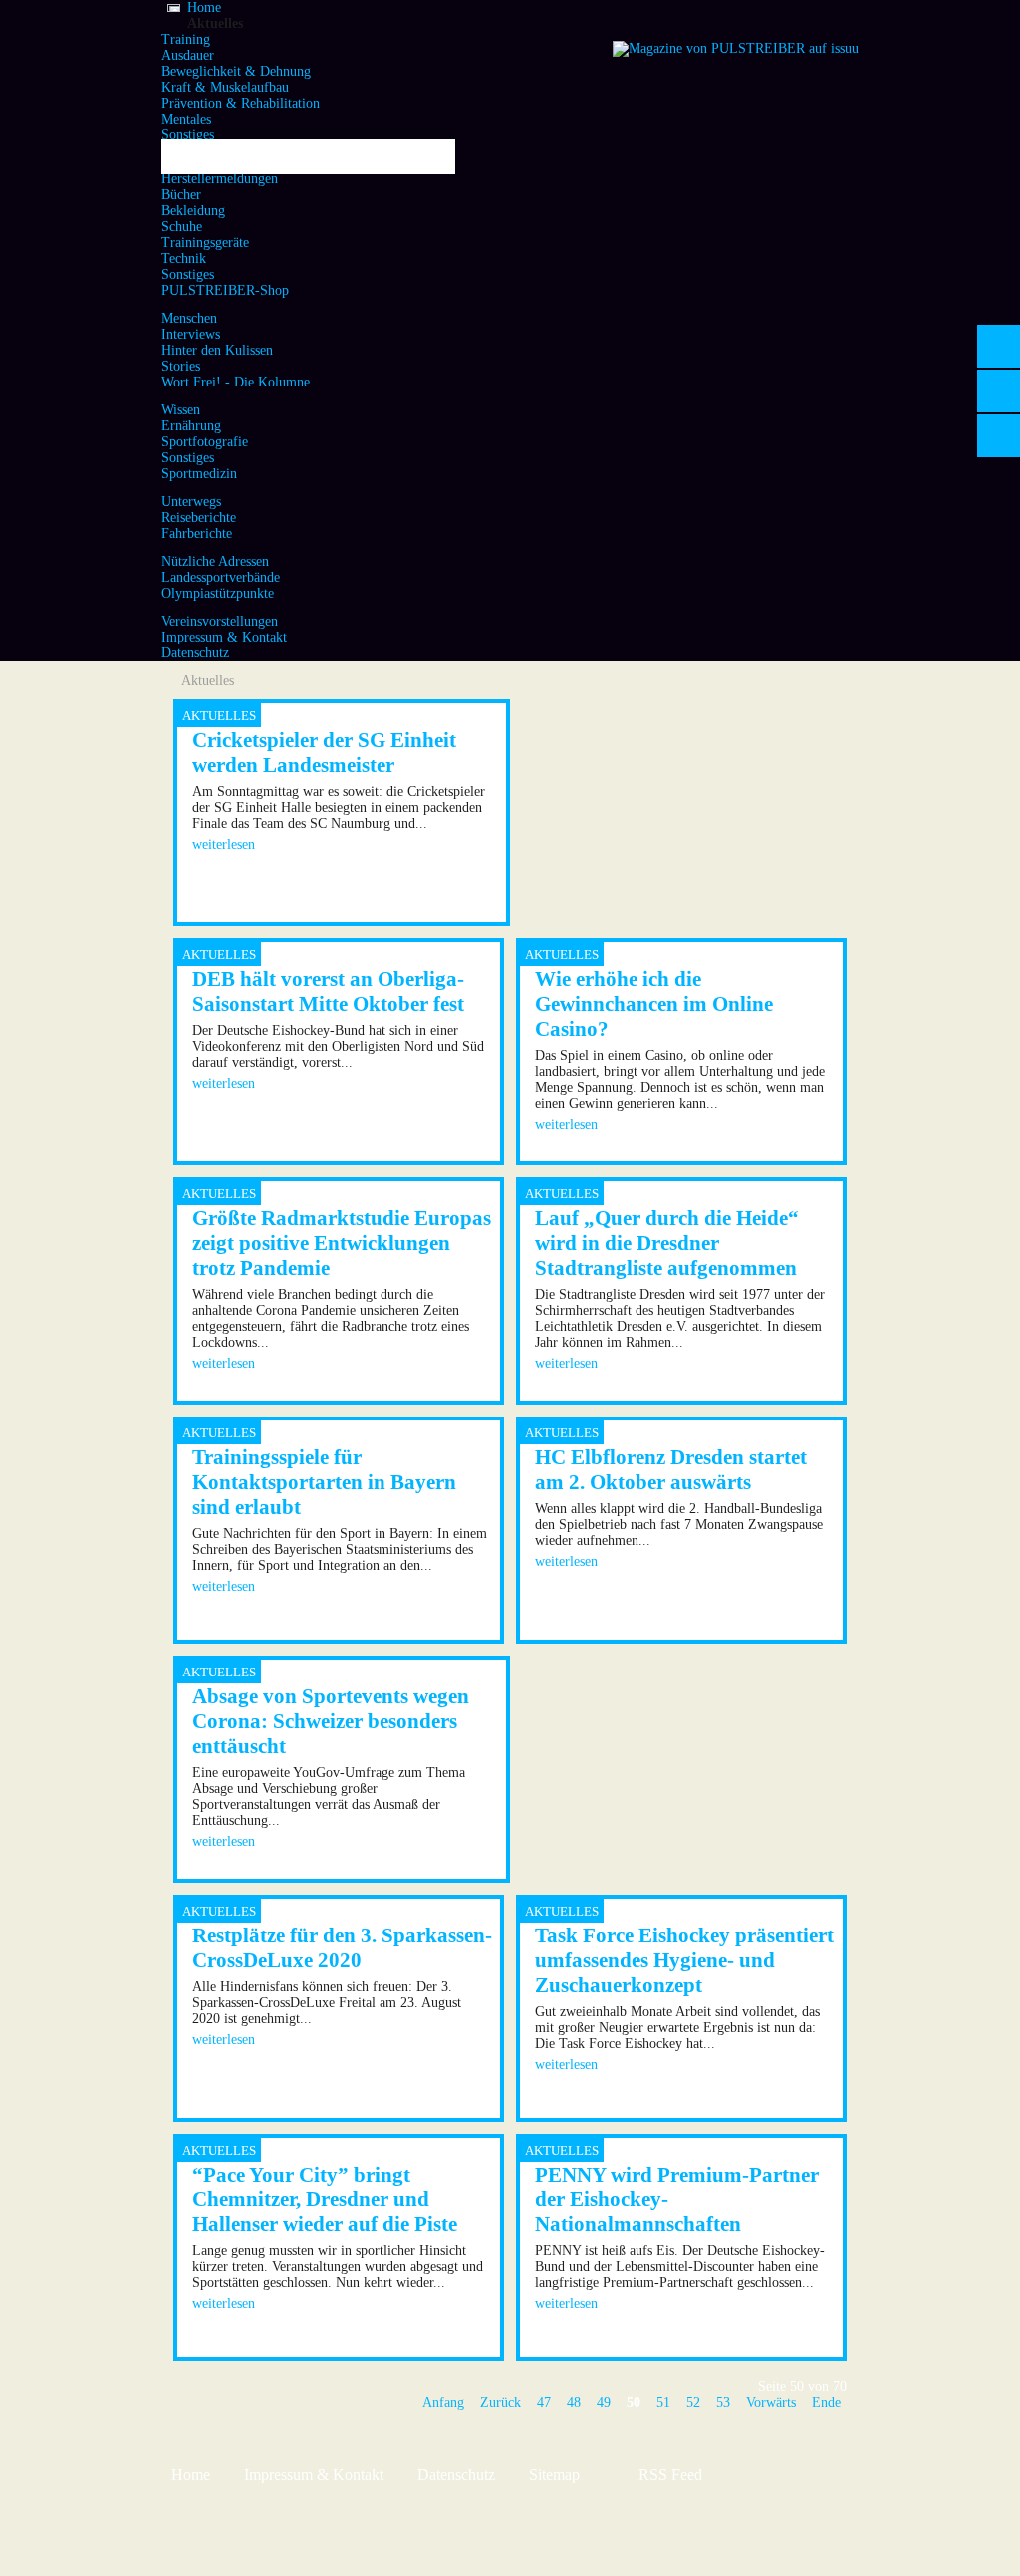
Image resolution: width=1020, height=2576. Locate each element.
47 (544, 2402)
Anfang (443, 2402)
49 (604, 2402)
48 (574, 2402)
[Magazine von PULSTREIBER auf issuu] (736, 48)
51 (663, 2402)
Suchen (433, 157)
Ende (826, 2402)
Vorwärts (771, 2402)
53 (723, 2402)
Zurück (501, 2402)
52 (693, 2402)
